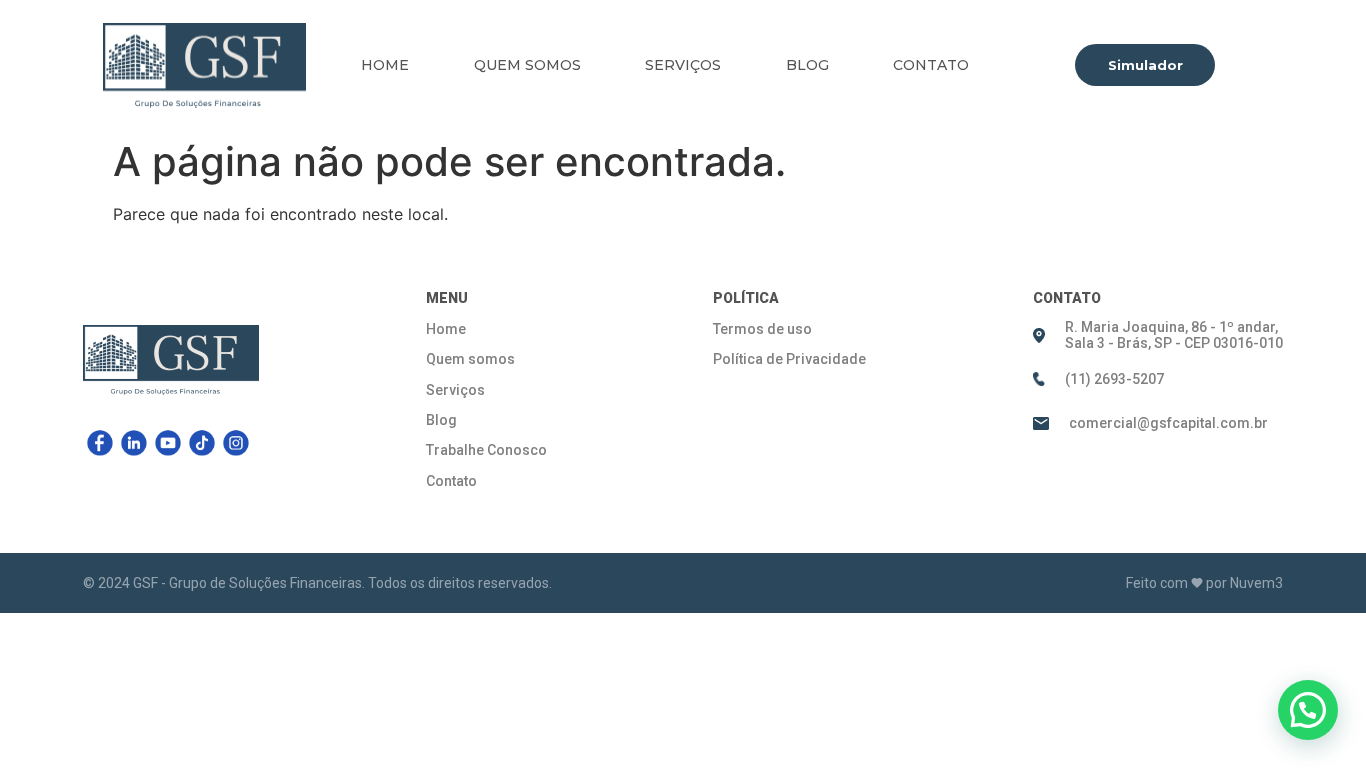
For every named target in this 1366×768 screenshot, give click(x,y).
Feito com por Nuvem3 (1204, 583)
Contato (931, 65)
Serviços (683, 65)
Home (385, 65)
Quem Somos (527, 65)
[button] (1308, 710)
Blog (807, 65)
